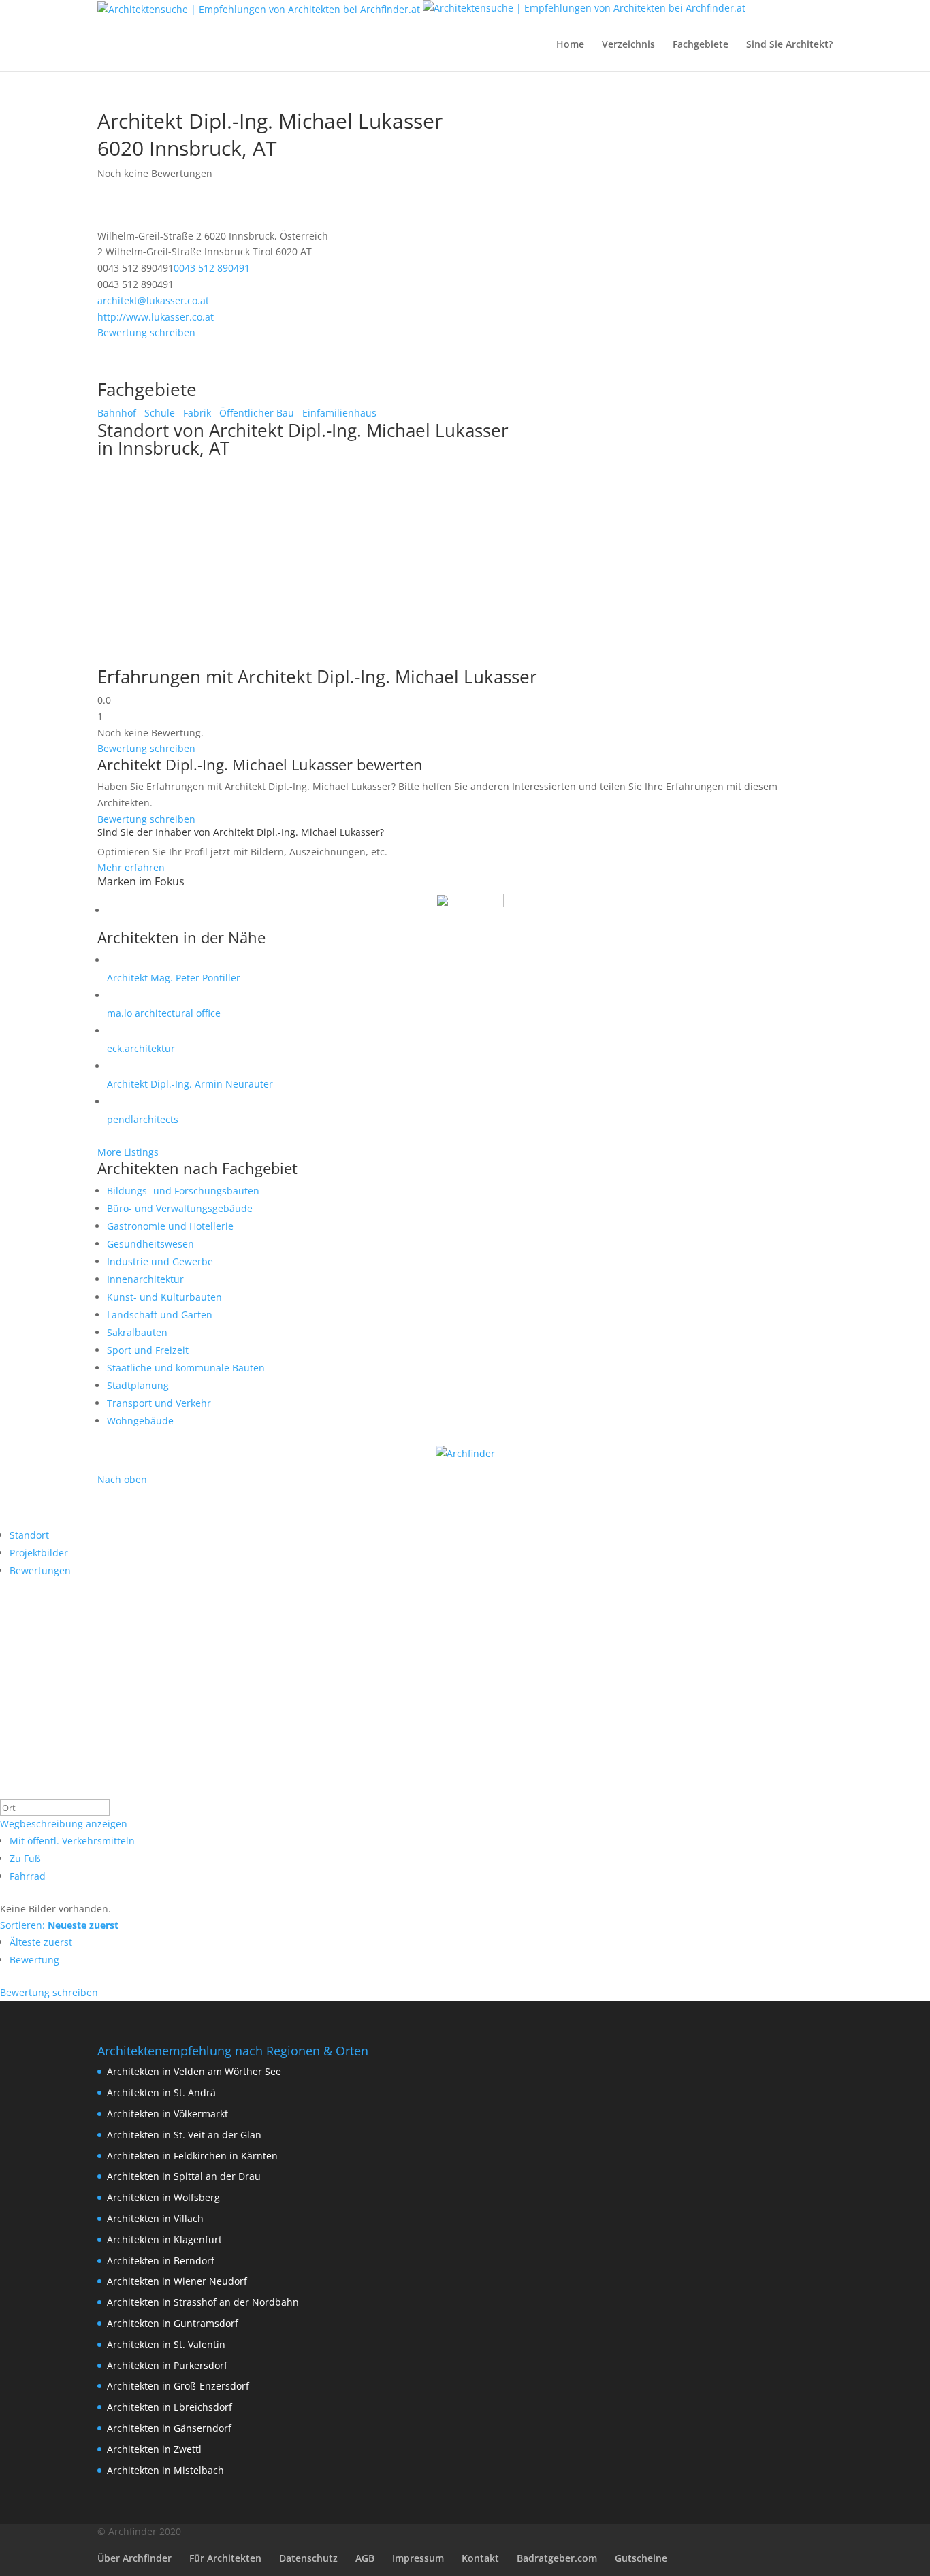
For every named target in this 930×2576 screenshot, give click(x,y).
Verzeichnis (628, 45)
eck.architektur (141, 1048)
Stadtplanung (138, 1385)
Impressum (418, 2558)
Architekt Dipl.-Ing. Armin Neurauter (190, 1084)
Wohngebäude (140, 1421)
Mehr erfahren (131, 867)
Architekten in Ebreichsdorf (170, 2407)
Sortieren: (59, 1925)
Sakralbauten (137, 1332)
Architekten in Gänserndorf (169, 2428)
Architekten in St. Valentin (166, 2344)
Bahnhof (117, 413)
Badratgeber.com (557, 2558)
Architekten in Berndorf (161, 2261)
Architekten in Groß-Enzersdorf (178, 2386)
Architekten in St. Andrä (161, 2092)
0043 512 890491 (212, 268)
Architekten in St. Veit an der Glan (184, 2135)
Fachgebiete (701, 45)
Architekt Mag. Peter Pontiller (174, 978)
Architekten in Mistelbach (165, 2470)
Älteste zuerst (41, 1942)
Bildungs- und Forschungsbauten (183, 1191)
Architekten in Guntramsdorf (173, 2323)
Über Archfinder (134, 2558)
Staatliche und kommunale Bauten (186, 1368)
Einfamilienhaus (338, 413)
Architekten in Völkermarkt (167, 2114)
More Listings (128, 1152)
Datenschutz (308, 2558)
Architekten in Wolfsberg (163, 2197)
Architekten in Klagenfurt (164, 2239)
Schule (158, 413)
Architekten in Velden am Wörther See (194, 2071)
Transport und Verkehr (159, 1403)
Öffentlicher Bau (255, 413)
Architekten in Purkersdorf (167, 2365)
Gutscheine (641, 2558)
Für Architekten (225, 2558)
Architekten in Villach (155, 2218)
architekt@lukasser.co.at (153, 300)
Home (570, 45)
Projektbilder (39, 1553)
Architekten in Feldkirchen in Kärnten (192, 2156)
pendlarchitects (143, 1119)
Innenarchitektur (145, 1279)
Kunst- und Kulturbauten (164, 1297)
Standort (29, 1535)
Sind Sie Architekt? (789, 45)
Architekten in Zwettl (154, 2449)
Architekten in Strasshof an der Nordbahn (203, 2302)
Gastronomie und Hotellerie (170, 1226)
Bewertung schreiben (146, 332)
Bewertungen (40, 1570)
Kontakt (480, 2558)
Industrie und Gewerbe (160, 1261)
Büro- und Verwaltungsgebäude (180, 1208)
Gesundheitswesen (150, 1244)
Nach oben (122, 1479)
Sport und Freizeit (148, 1350)
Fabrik (196, 413)
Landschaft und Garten (160, 1315)
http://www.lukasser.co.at (156, 317)
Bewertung (34, 1960)
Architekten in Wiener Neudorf (177, 2281)
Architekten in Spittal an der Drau (184, 2176)
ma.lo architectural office (164, 1013)
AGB (365, 2558)
